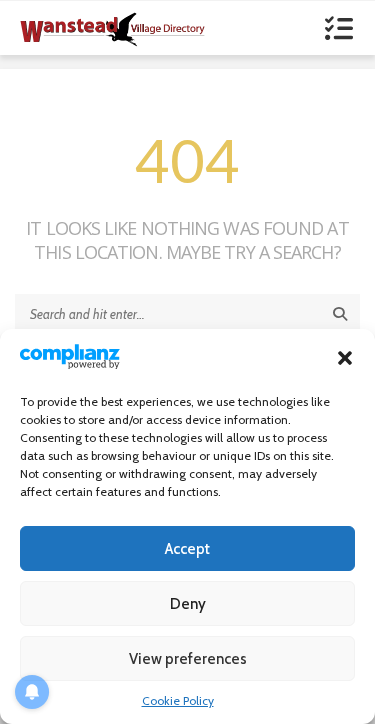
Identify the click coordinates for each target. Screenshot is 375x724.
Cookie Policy (178, 700)
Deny (188, 604)
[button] (345, 358)
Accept (187, 549)
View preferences (188, 659)
